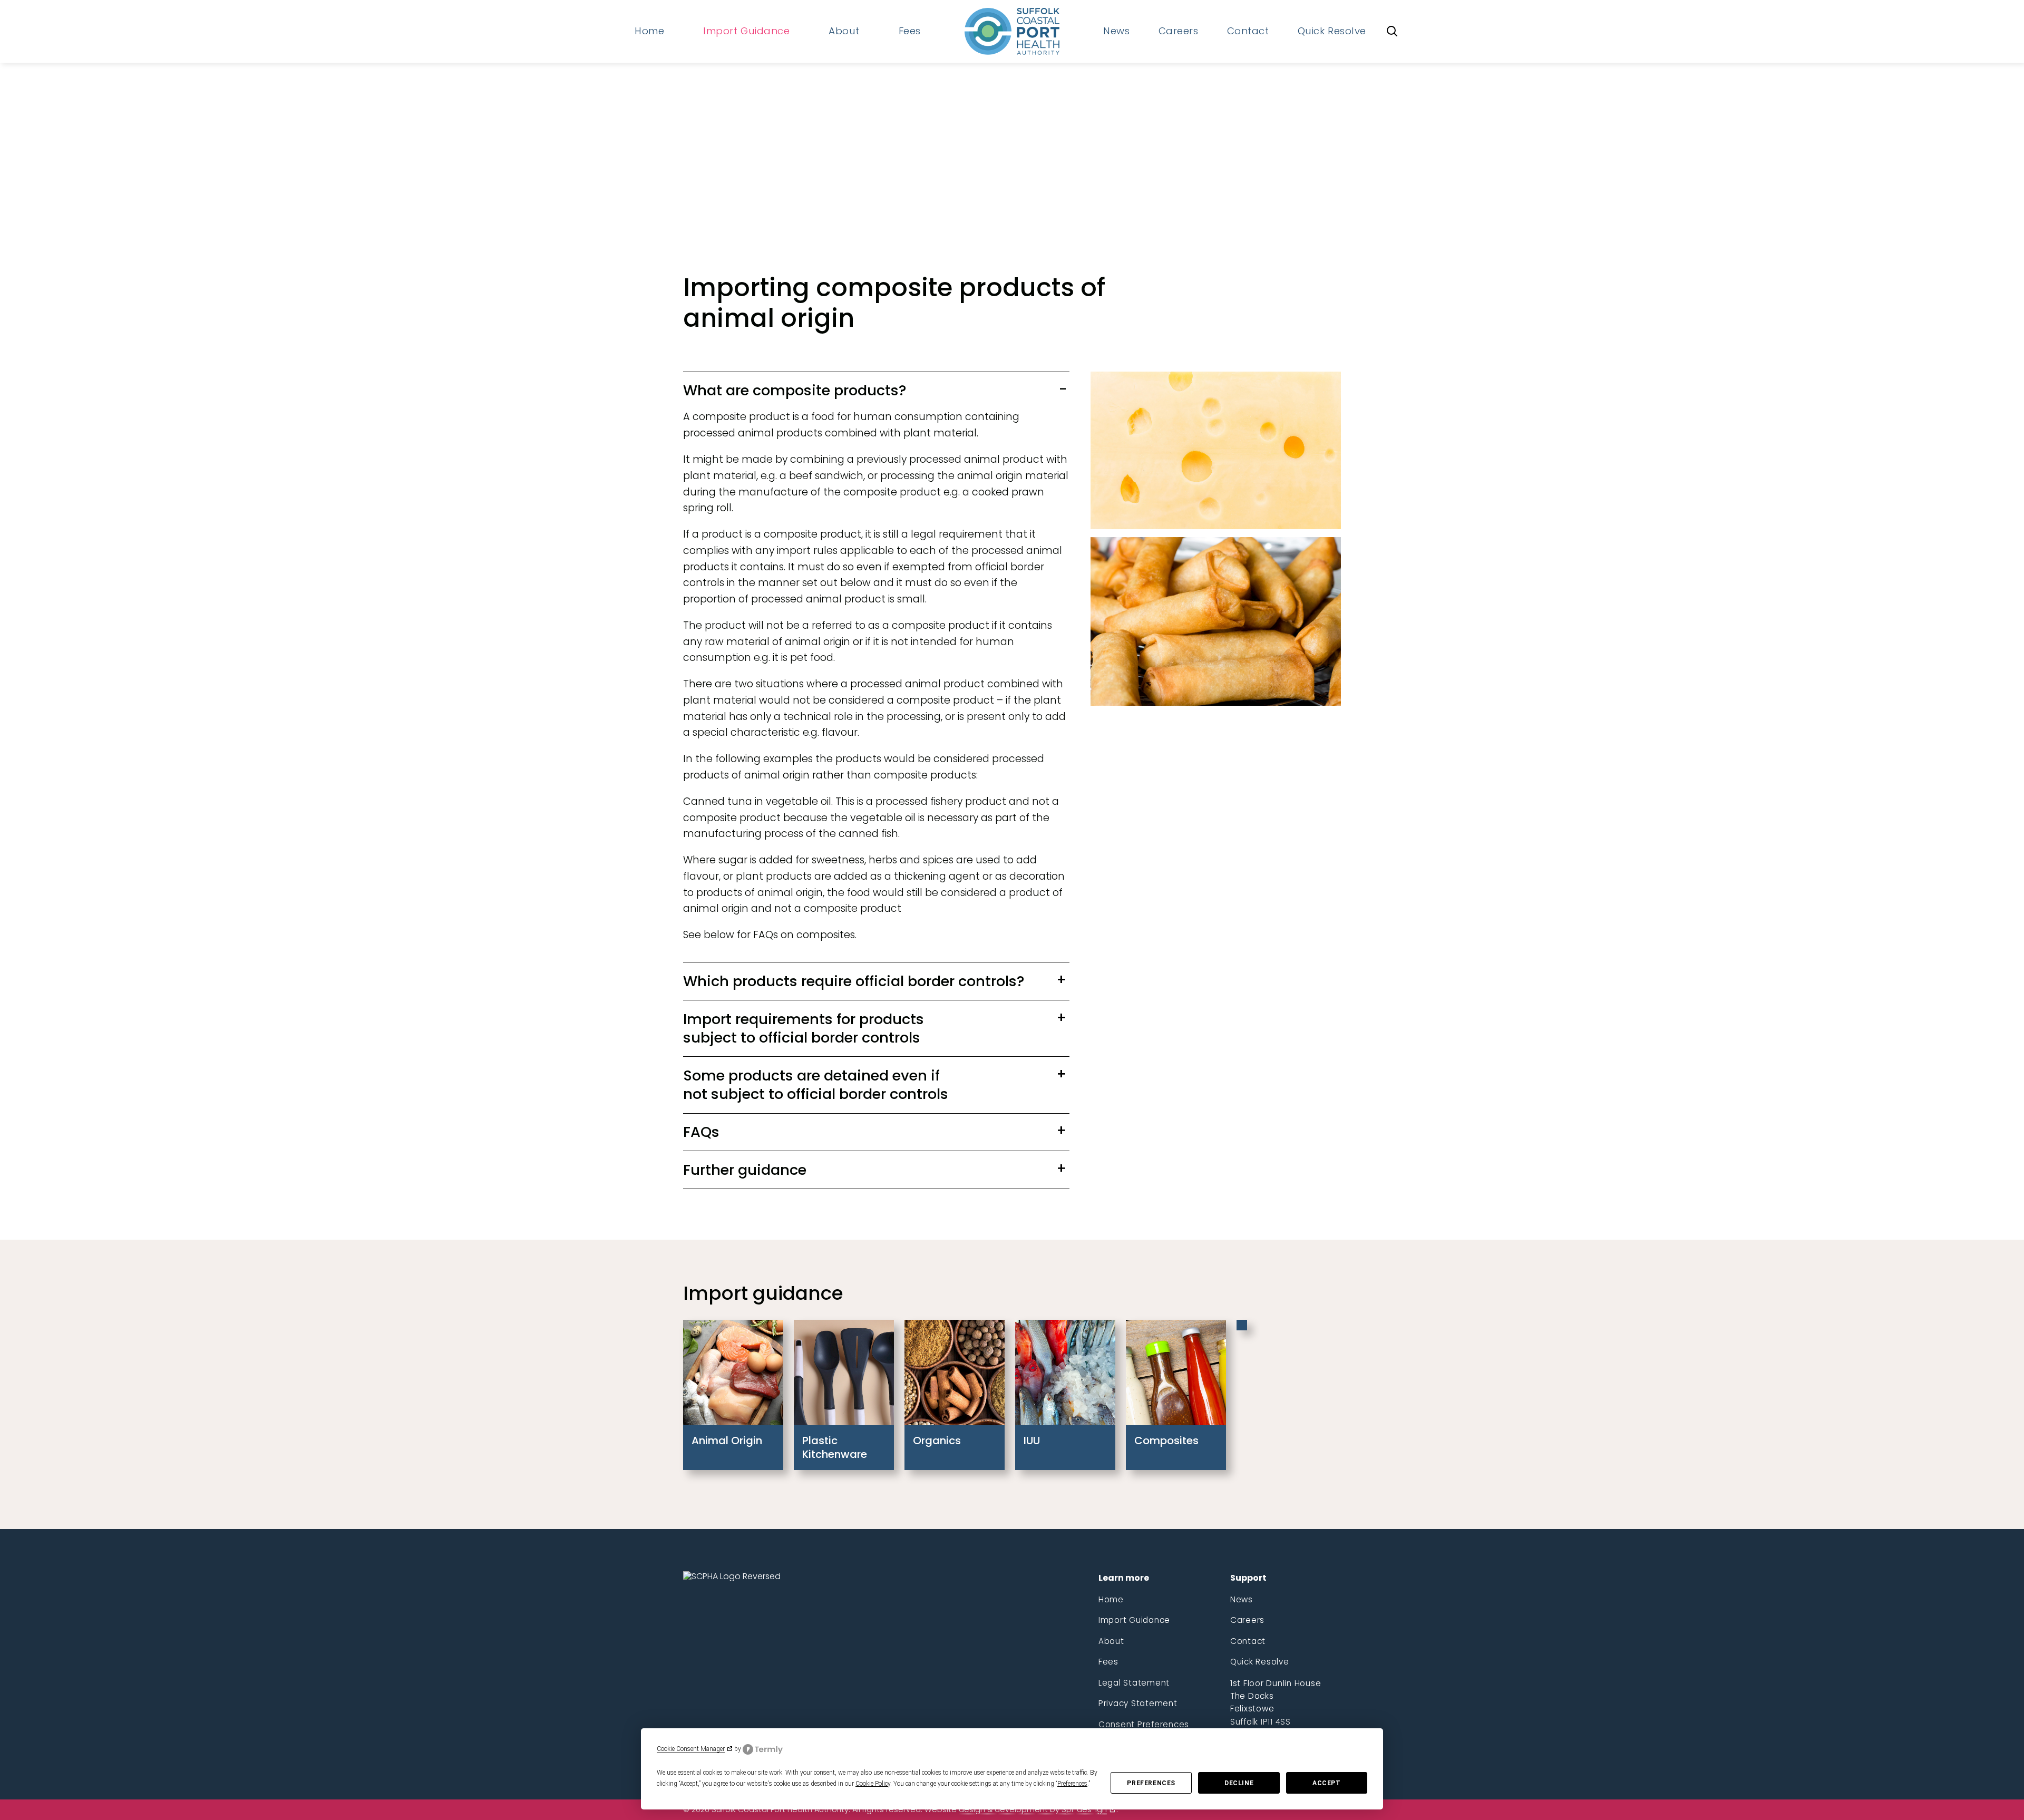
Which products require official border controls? (854, 981)
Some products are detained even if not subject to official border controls (816, 1085)
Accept (1327, 1783)
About (1111, 1641)
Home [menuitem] (649, 31)
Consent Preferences (1144, 1724)
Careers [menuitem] (1179, 31)
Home (1111, 1599)
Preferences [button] (1072, 1784)
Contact (1248, 1641)
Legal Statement (1134, 1683)
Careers (1247, 1620)
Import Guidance (1134, 1620)
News (1242, 1599)
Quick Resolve (1260, 1662)
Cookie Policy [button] (873, 1784)
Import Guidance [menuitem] (746, 31)
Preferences (1151, 1783)
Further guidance (745, 1170)
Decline (1239, 1783)
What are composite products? (795, 390)
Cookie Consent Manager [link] (691, 1749)
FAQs (701, 1132)
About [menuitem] (844, 31)
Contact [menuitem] (1248, 31)
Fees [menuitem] (910, 31)
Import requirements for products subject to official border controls (804, 1028)
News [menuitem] (1116, 31)
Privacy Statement (1138, 1703)
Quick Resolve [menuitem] (1332, 31)
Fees (1108, 1662)
